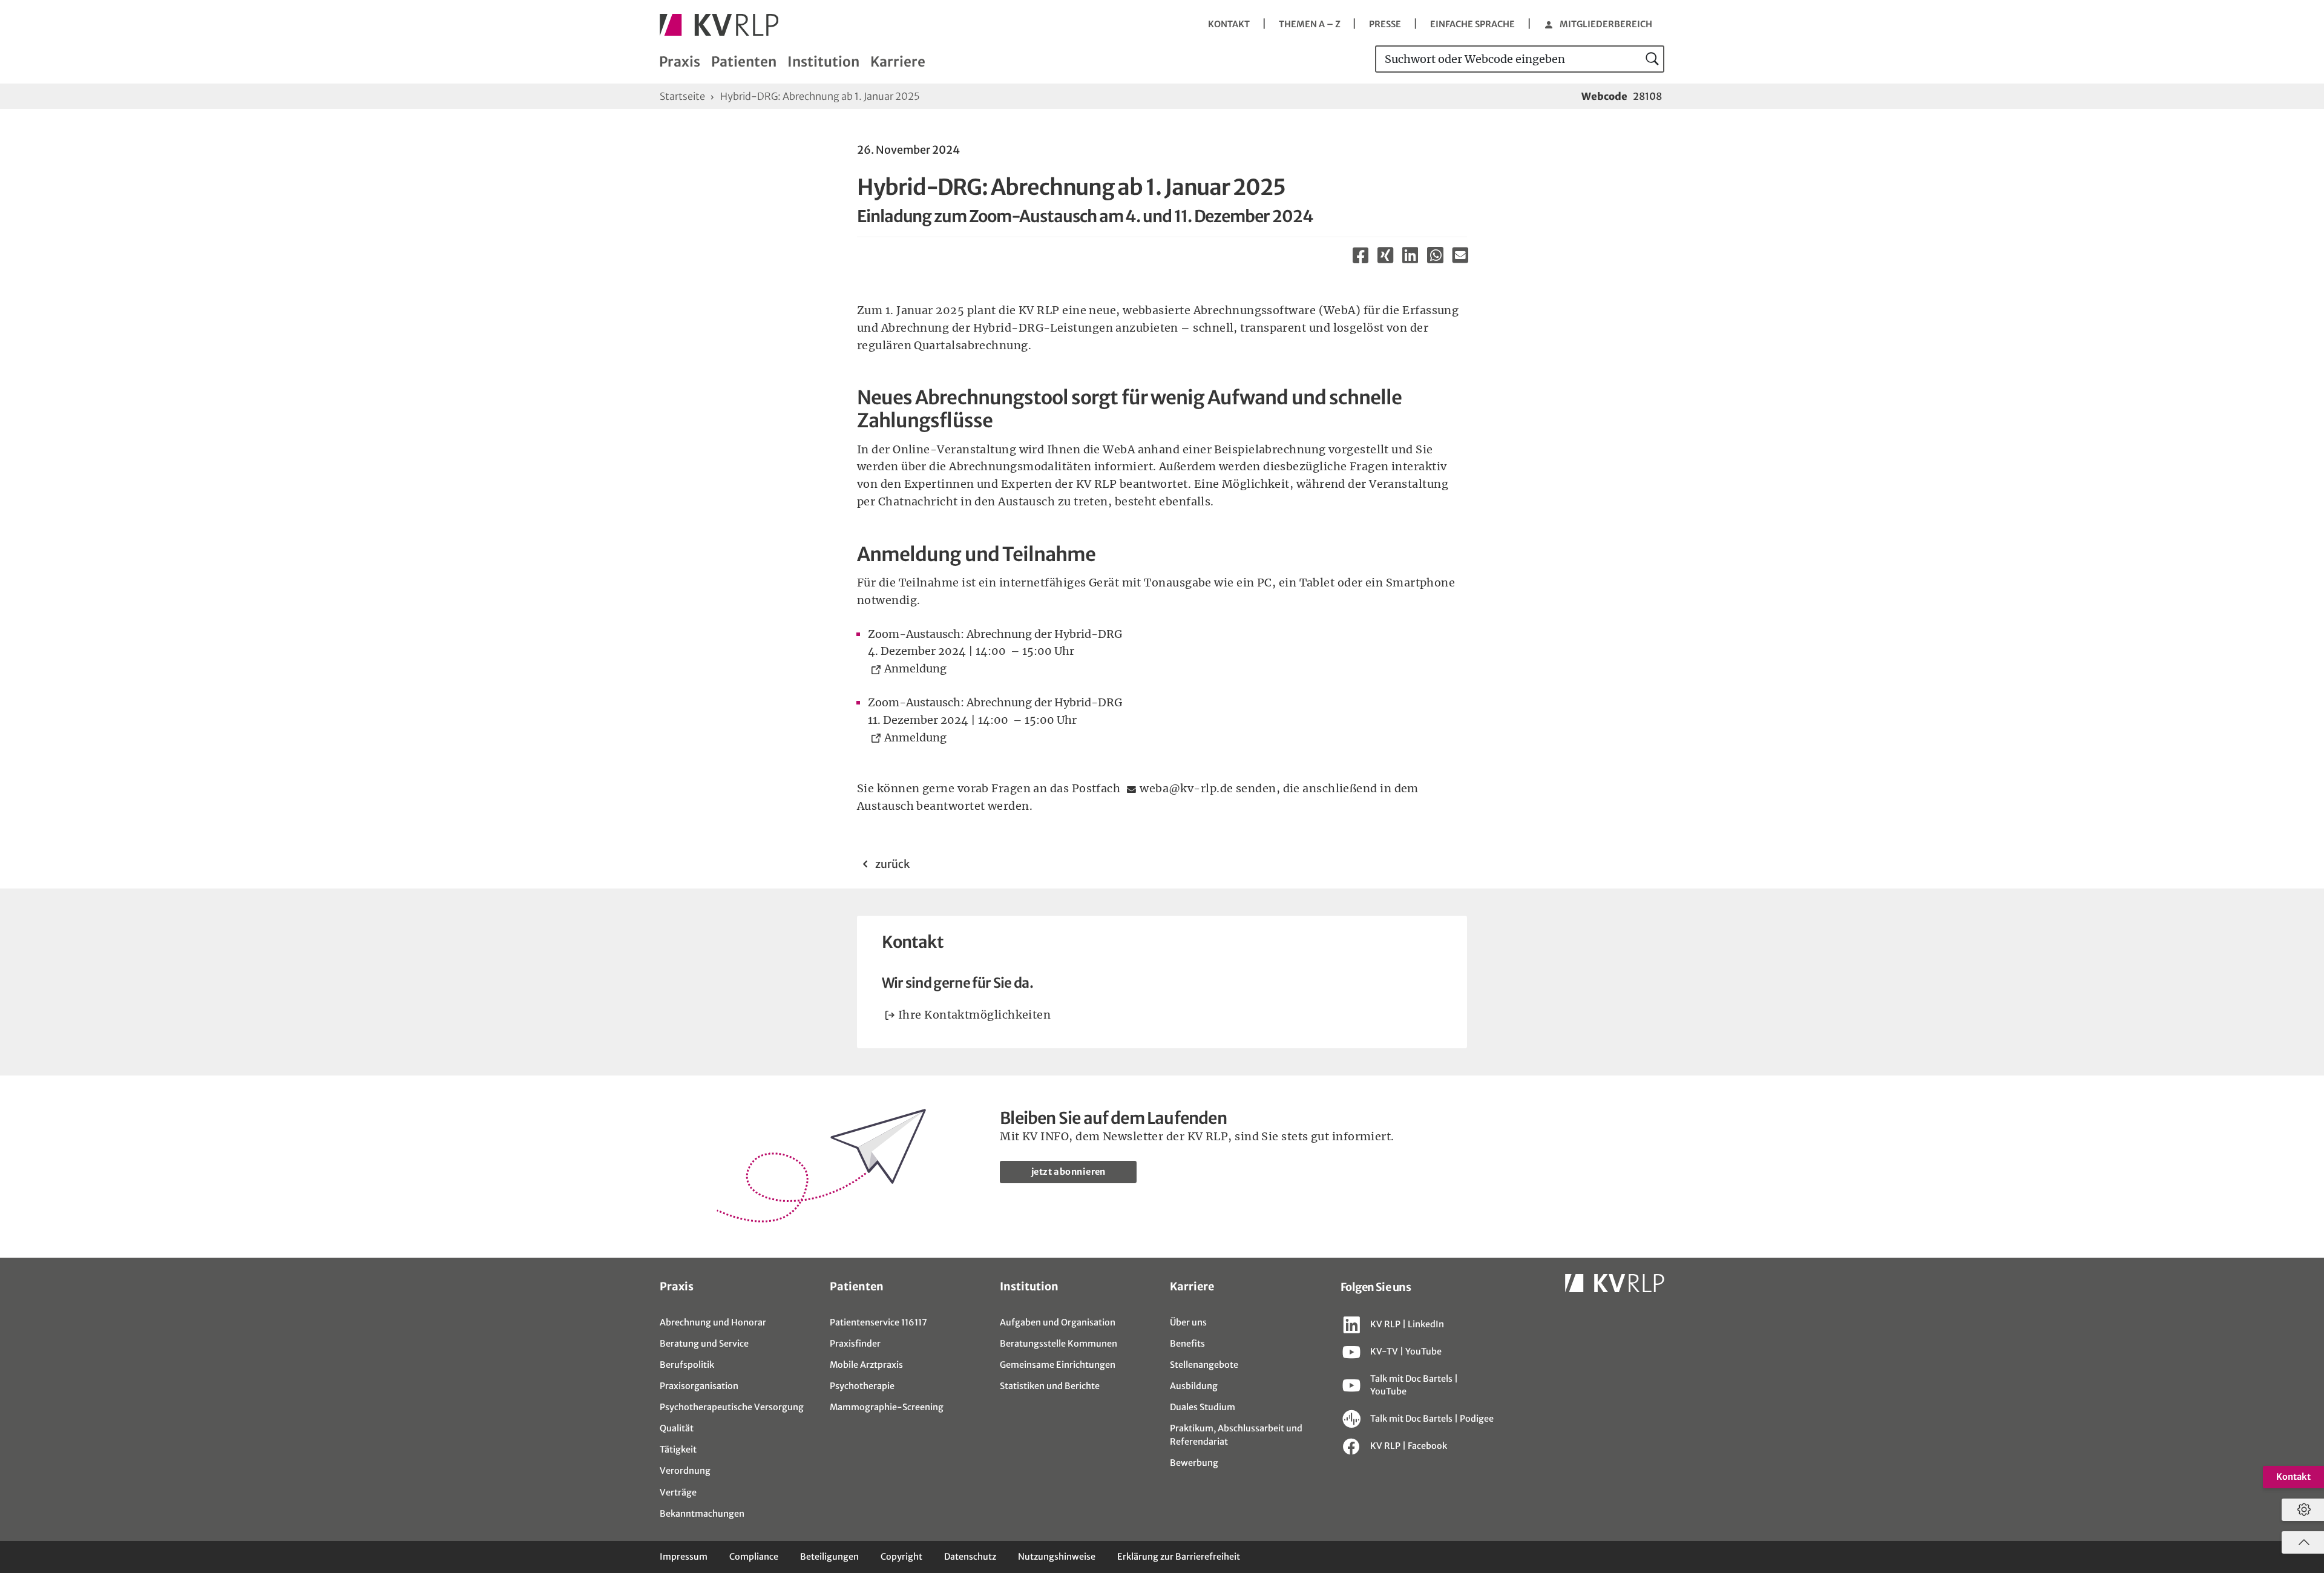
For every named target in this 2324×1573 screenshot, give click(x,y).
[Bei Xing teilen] (1386, 255)
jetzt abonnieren (1068, 1172)
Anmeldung (918, 668)
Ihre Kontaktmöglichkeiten (974, 1015)
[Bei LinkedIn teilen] (1410, 255)
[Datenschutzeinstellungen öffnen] (2301, 1510)
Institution (823, 62)
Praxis (680, 62)
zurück (891, 864)
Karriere (898, 62)
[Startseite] (719, 25)
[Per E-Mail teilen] (1460, 255)
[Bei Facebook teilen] (1361, 255)
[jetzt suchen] (1653, 59)
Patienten (744, 62)
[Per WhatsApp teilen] (1435, 258)
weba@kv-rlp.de (1186, 788)
